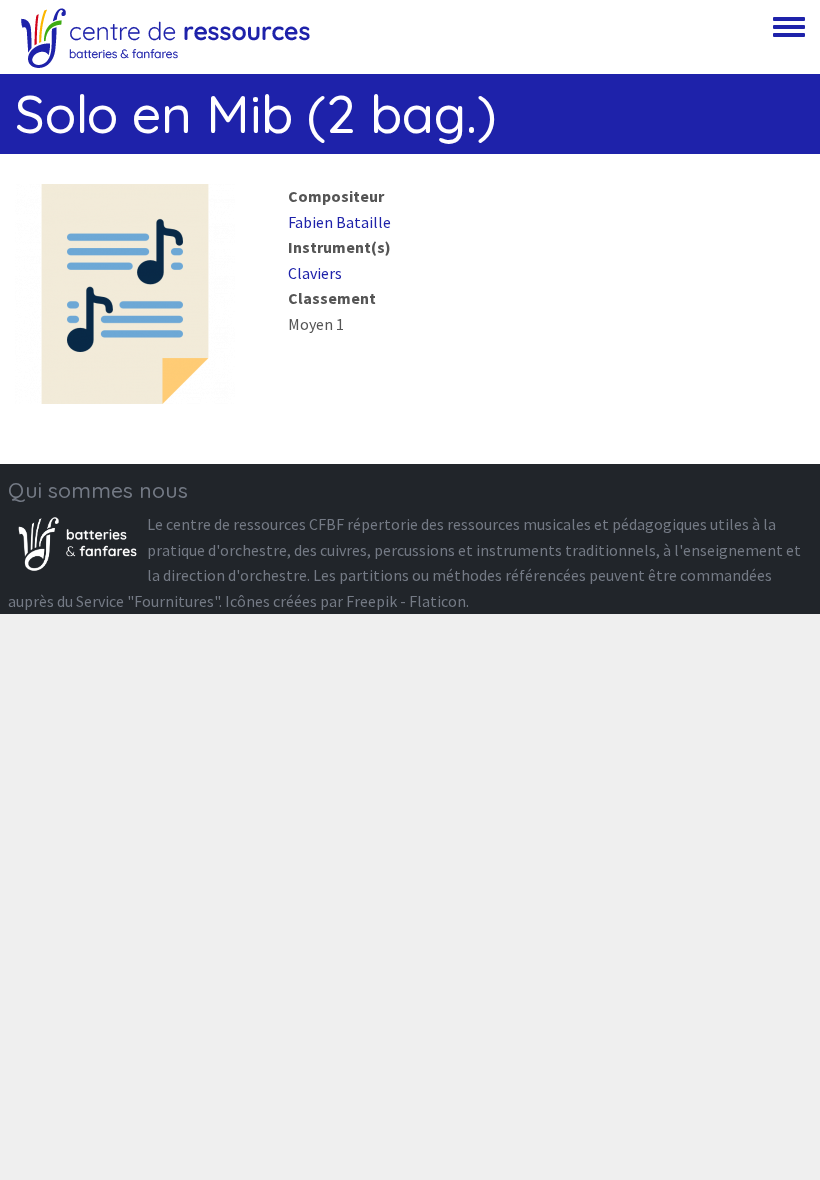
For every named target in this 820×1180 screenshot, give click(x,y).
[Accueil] (165, 37)
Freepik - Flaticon (406, 601)
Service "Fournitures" (147, 601)
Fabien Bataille (339, 222)
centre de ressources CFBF (255, 524)
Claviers (315, 273)
